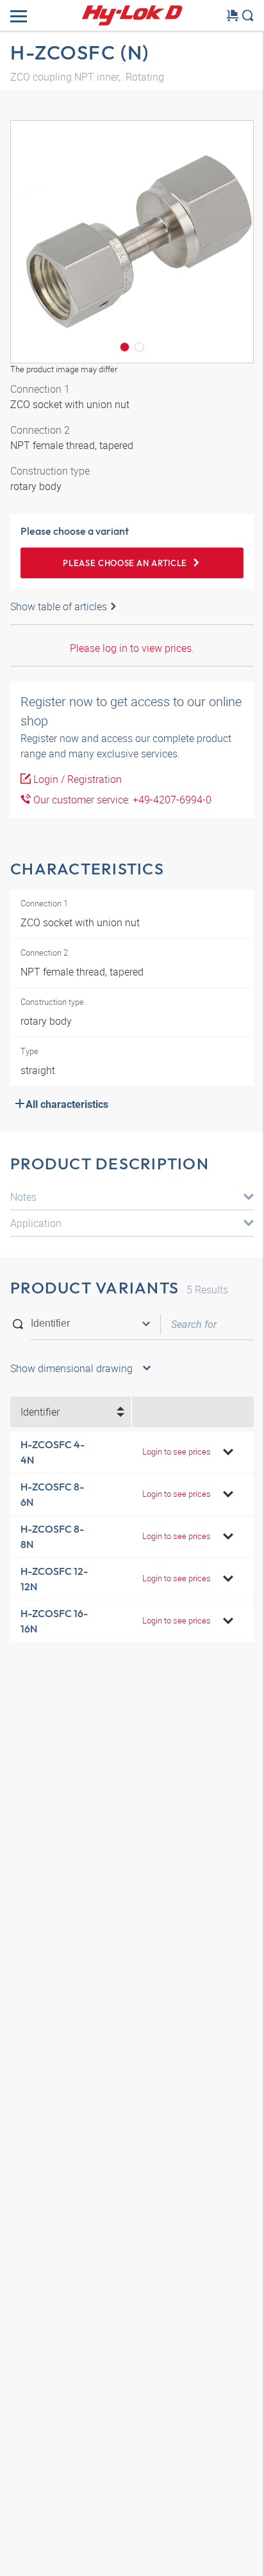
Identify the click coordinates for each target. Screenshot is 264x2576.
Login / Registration (76, 779)
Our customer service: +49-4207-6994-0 (121, 800)
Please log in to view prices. (132, 648)
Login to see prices (177, 1451)
